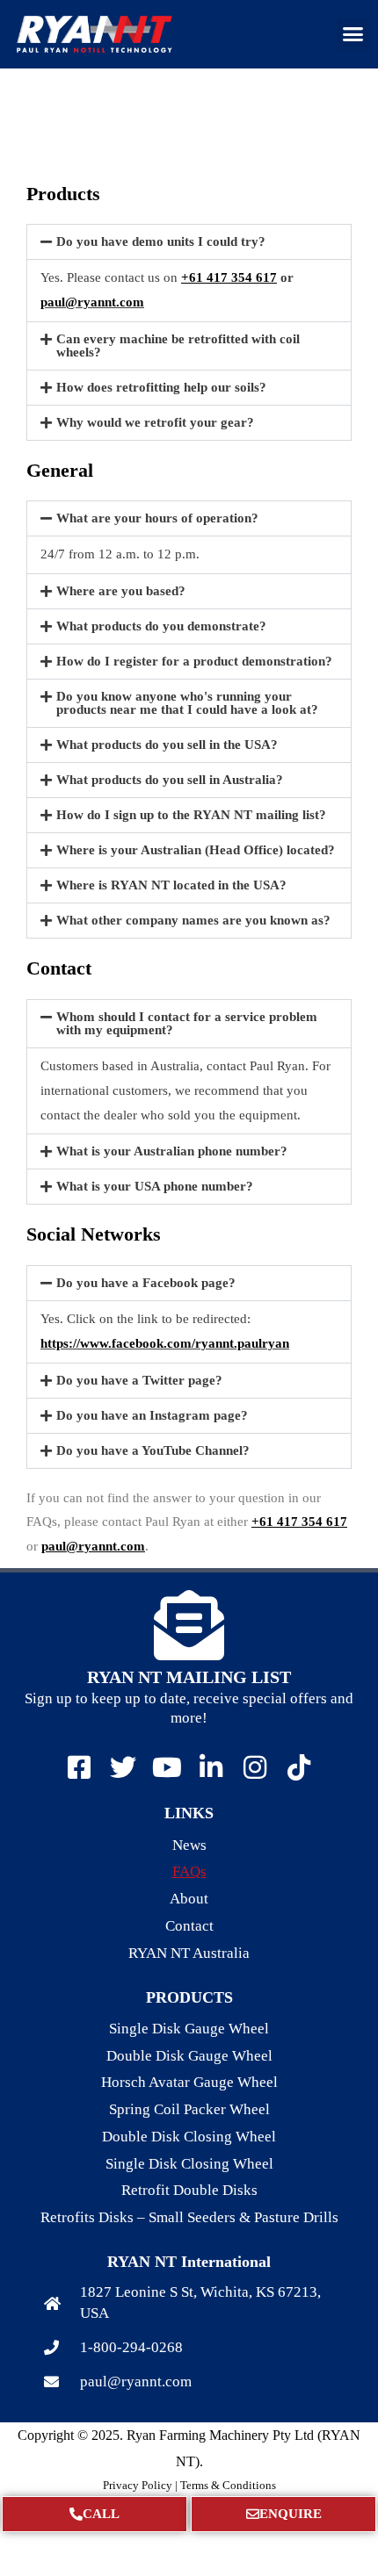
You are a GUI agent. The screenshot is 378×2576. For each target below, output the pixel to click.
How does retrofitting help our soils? (161, 387)
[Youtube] (167, 1767)
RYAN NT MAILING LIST (189, 1677)
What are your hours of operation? (157, 518)
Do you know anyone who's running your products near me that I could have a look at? (187, 703)
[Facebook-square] (79, 1767)
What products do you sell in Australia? (170, 780)
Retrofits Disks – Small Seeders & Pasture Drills (189, 2217)
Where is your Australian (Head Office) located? (196, 850)
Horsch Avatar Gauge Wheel (189, 2082)
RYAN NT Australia (189, 1953)
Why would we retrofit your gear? (155, 422)
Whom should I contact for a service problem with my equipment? (187, 1023)
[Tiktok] (299, 1767)
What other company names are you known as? (193, 920)
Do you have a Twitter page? (139, 1380)
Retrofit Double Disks (189, 2190)
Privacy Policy (138, 2485)
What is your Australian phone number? (172, 1151)
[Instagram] (255, 1767)
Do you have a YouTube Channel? (153, 1450)
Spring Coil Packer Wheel (189, 2109)
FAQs (189, 1871)
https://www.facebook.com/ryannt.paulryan (165, 1343)
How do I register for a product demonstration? (194, 661)
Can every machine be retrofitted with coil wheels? (178, 345)
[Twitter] (123, 1767)
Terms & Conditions (228, 2485)
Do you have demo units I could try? (161, 241)
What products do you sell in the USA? (167, 745)
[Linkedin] (211, 1767)
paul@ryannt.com (92, 302)
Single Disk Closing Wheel (189, 2164)
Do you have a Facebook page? (146, 1283)
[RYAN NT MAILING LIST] (189, 1625)
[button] (353, 34)
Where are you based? (121, 591)
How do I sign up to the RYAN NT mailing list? (191, 815)
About (189, 1899)
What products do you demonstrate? (161, 626)
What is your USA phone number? (155, 1186)
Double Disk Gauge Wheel (189, 2056)
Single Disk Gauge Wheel (189, 2029)
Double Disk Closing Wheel (189, 2137)
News (189, 1845)
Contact (189, 1926)
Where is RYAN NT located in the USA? (171, 885)
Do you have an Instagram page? (152, 1415)
